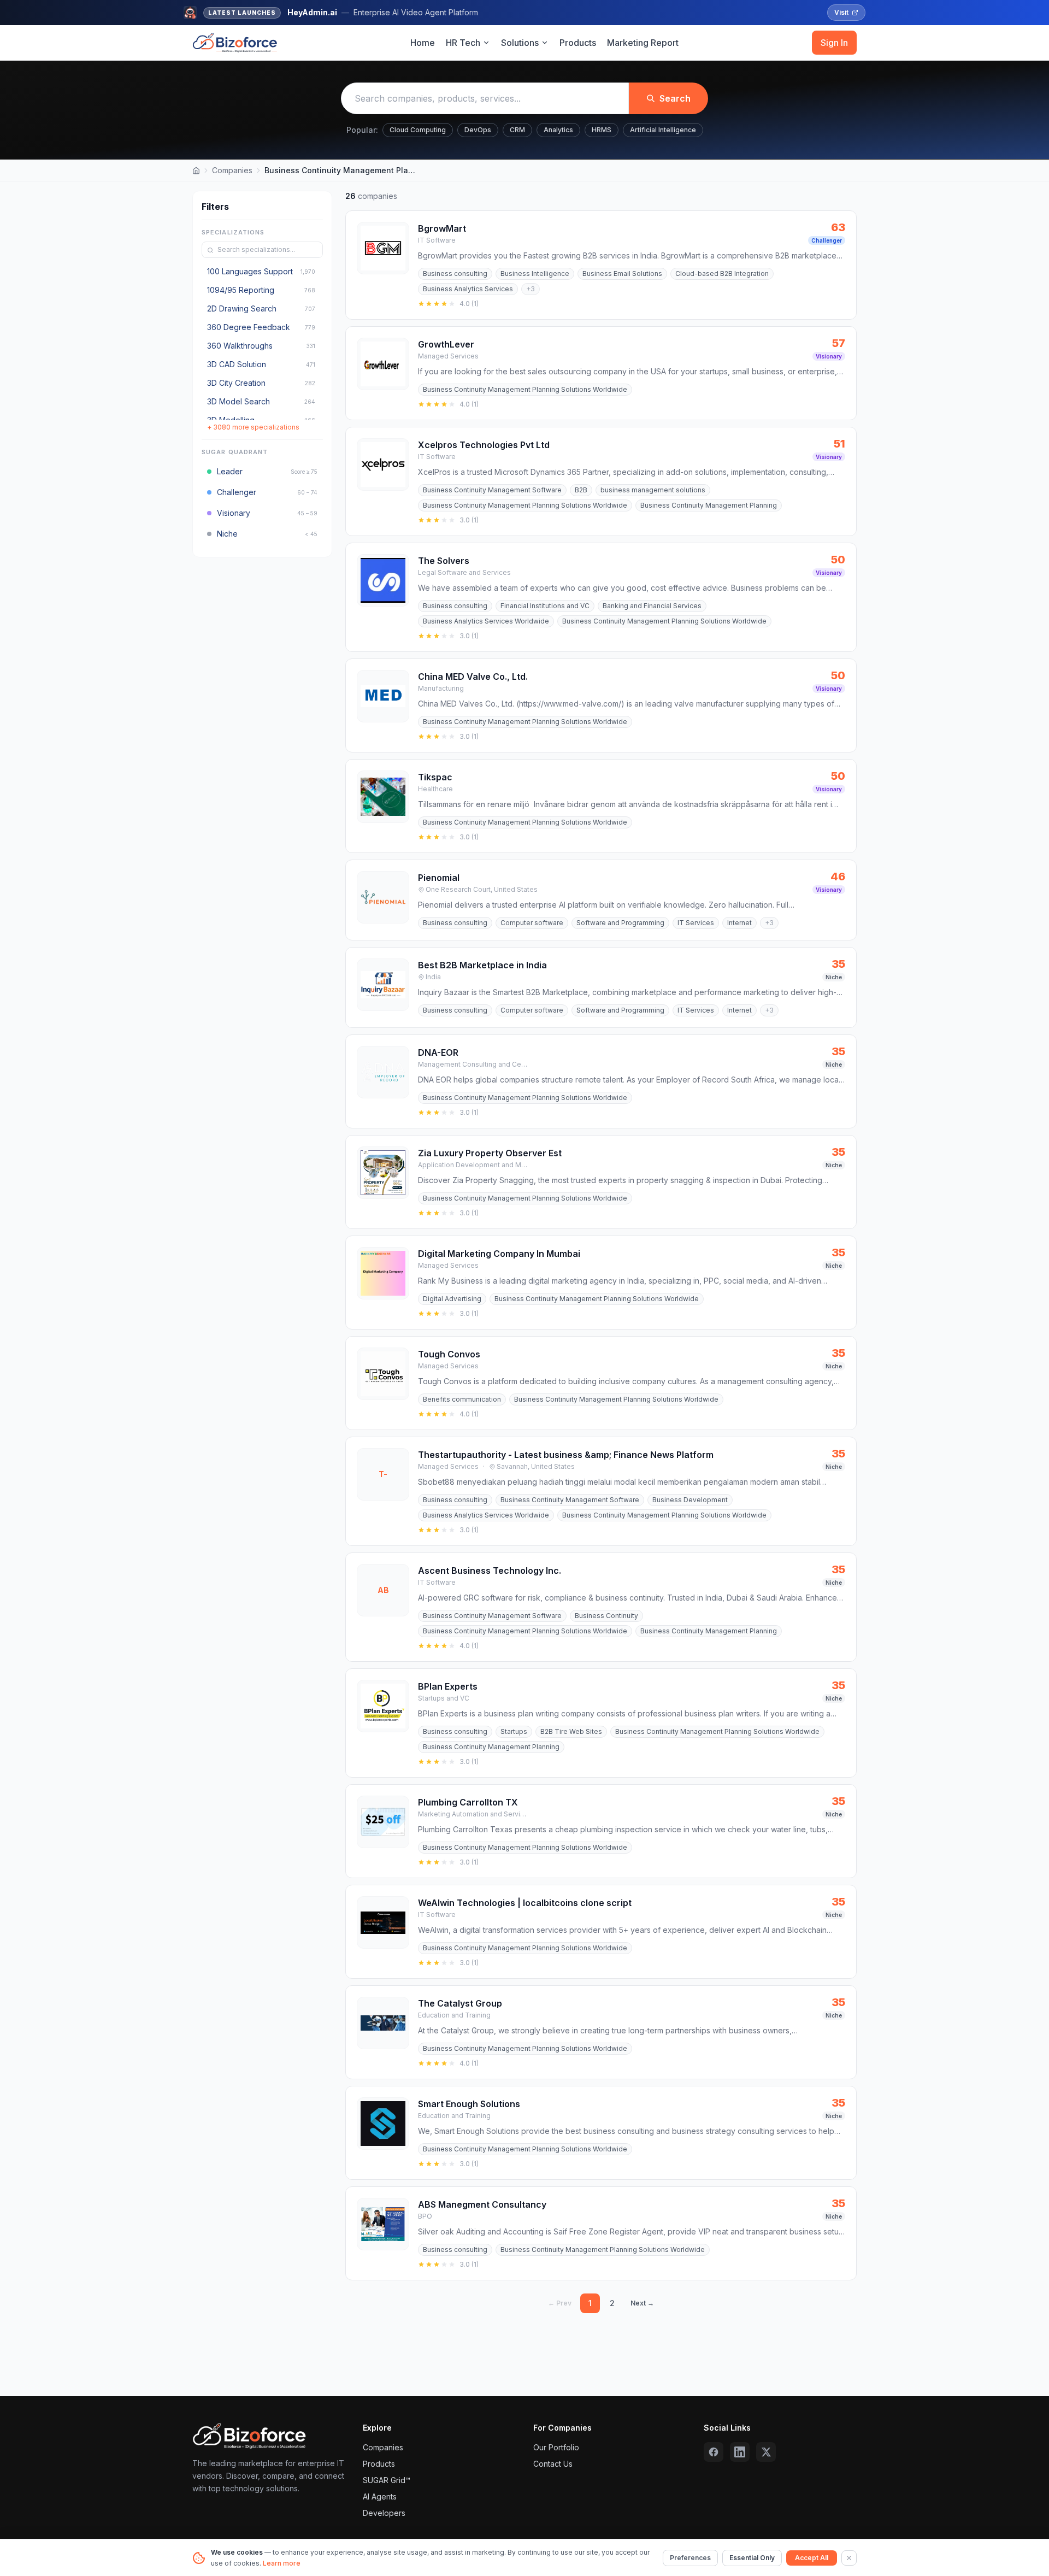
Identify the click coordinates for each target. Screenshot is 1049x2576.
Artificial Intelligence (663, 130)
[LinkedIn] (740, 2452)
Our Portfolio (556, 2447)
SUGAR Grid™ (387, 2480)
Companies (232, 170)
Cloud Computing (418, 130)
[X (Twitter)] (766, 2452)
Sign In (834, 43)
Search (675, 98)
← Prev (560, 2303)
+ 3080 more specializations (253, 428)
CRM (517, 130)
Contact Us (553, 2464)
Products (578, 43)
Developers (384, 2513)
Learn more (282, 2563)
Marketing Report (643, 43)
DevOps (478, 130)
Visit (841, 12)
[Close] (849, 2558)
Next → (642, 2303)
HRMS (602, 130)
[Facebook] (714, 2452)
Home (423, 43)
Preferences (690, 2558)
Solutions (520, 43)
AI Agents (380, 2496)
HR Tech (463, 43)
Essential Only (752, 2558)
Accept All (812, 2558)
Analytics (558, 130)
